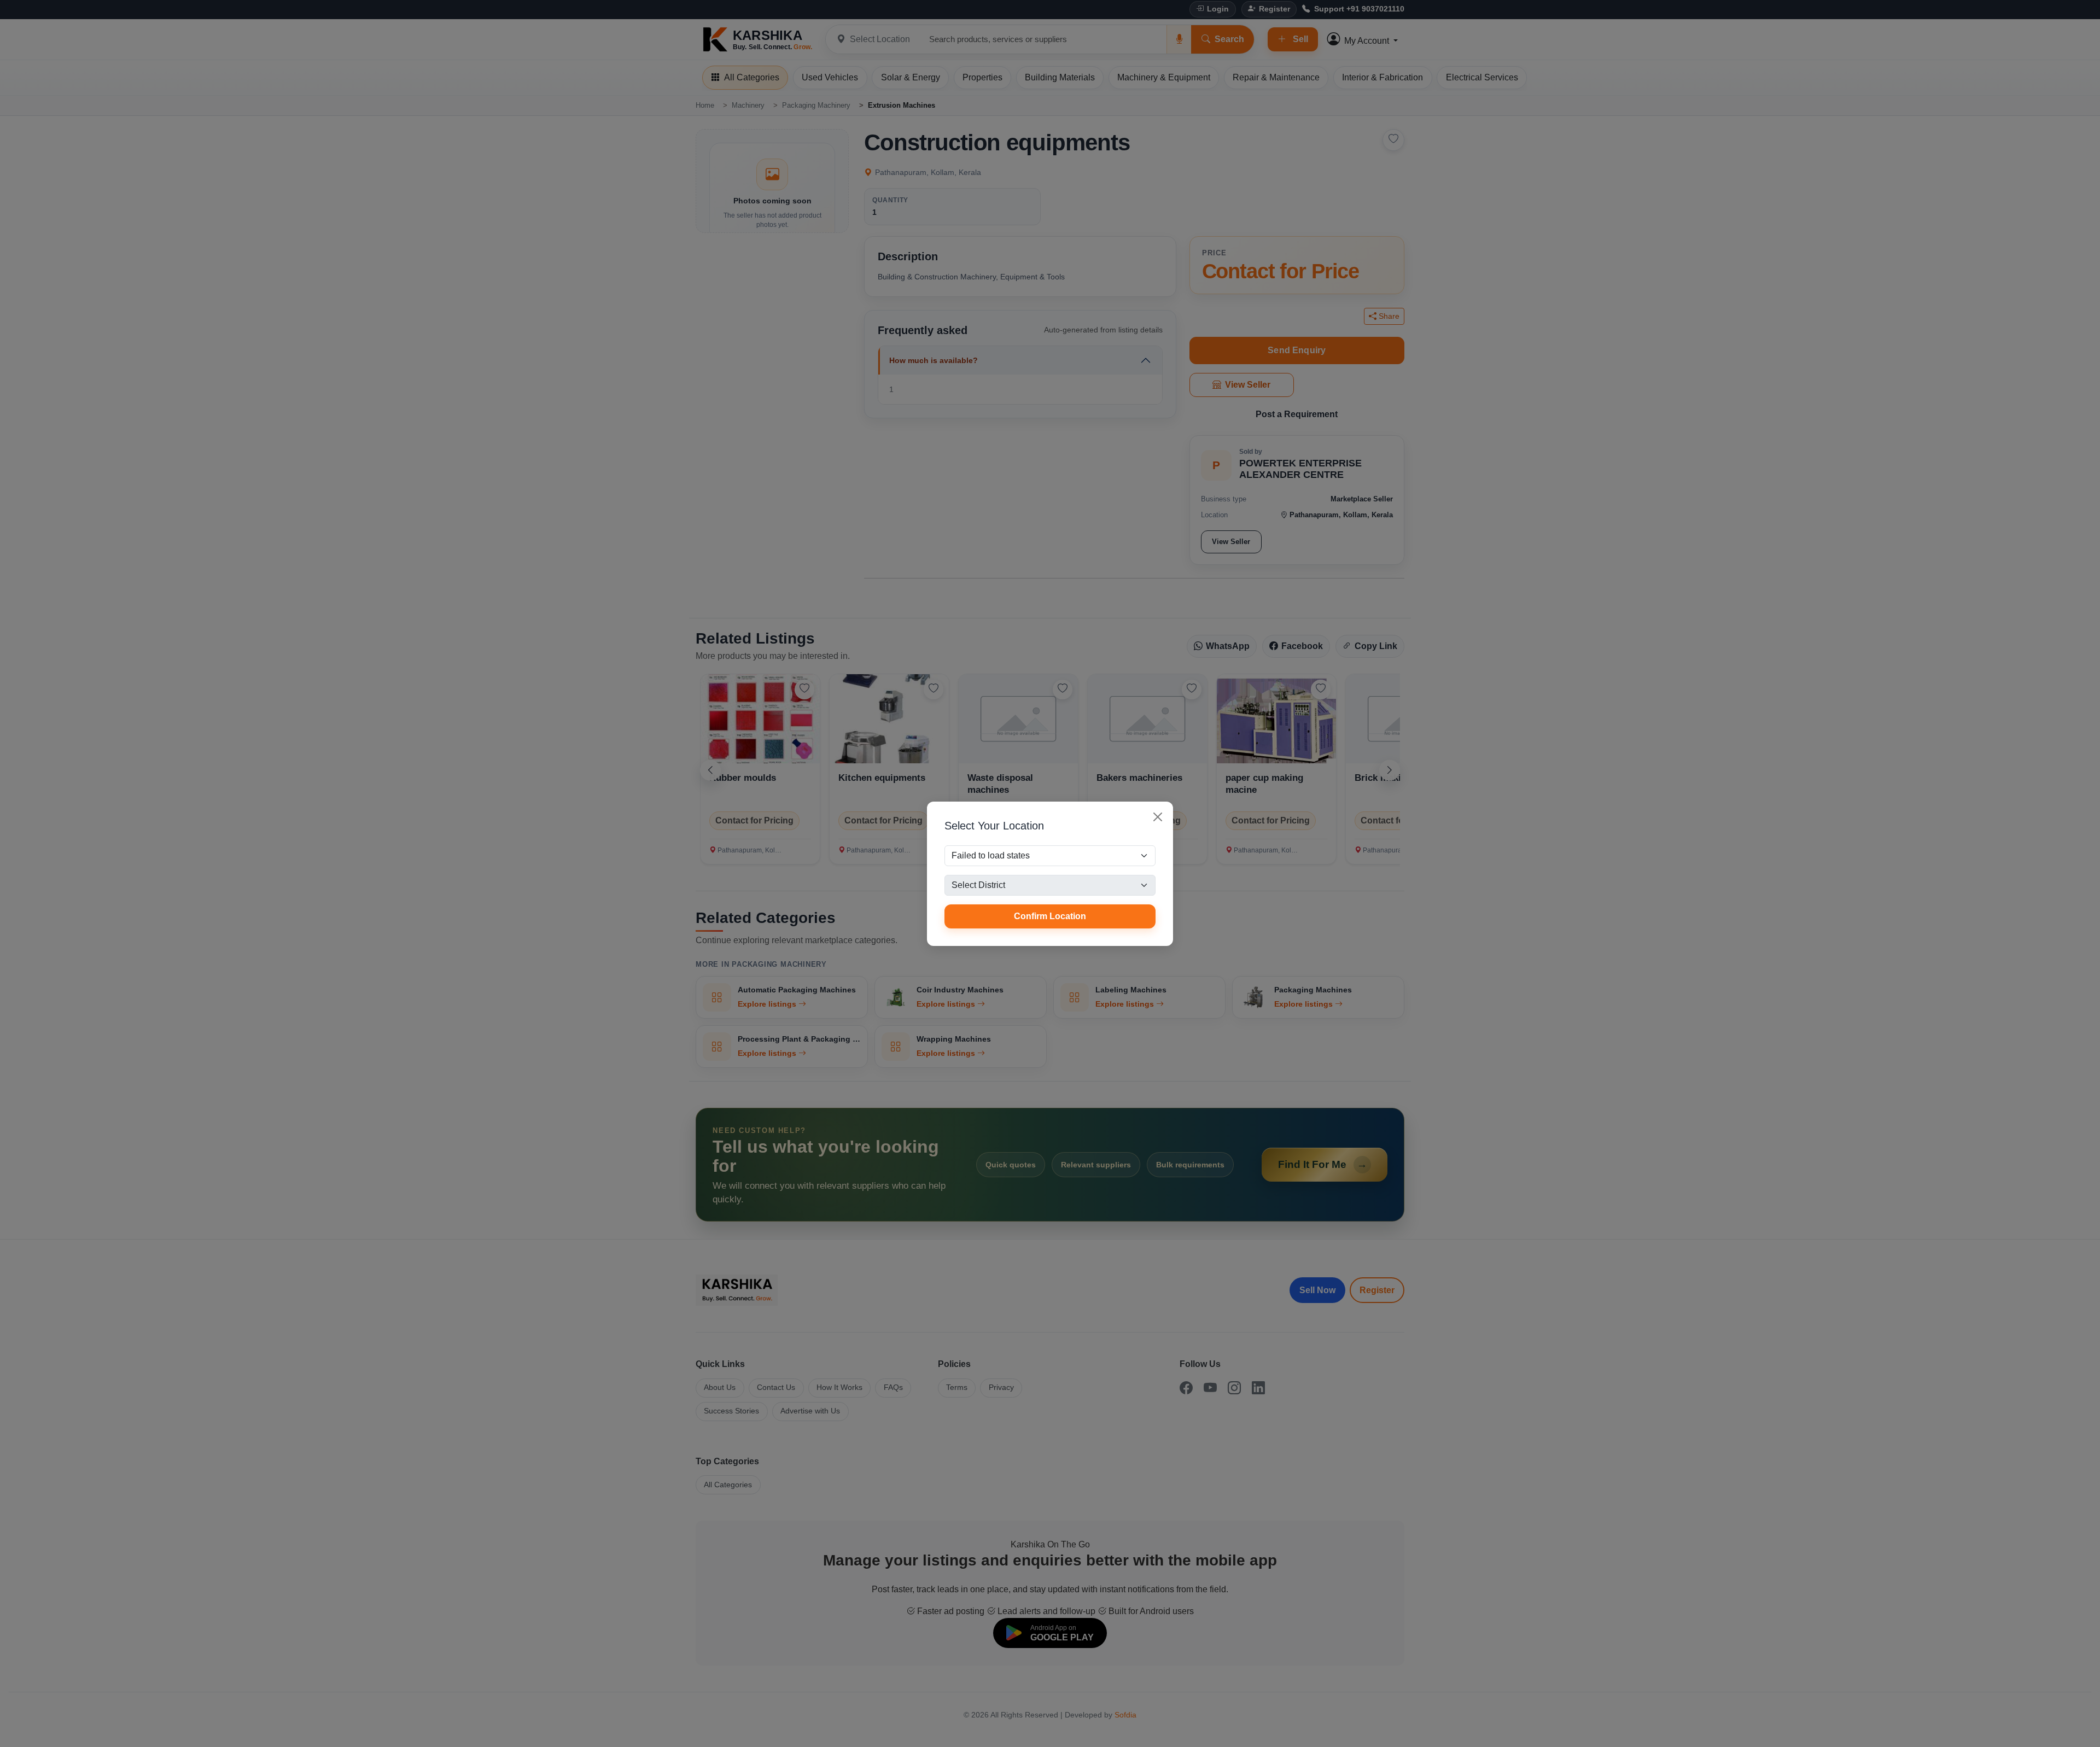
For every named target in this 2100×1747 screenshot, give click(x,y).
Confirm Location (1050, 916)
